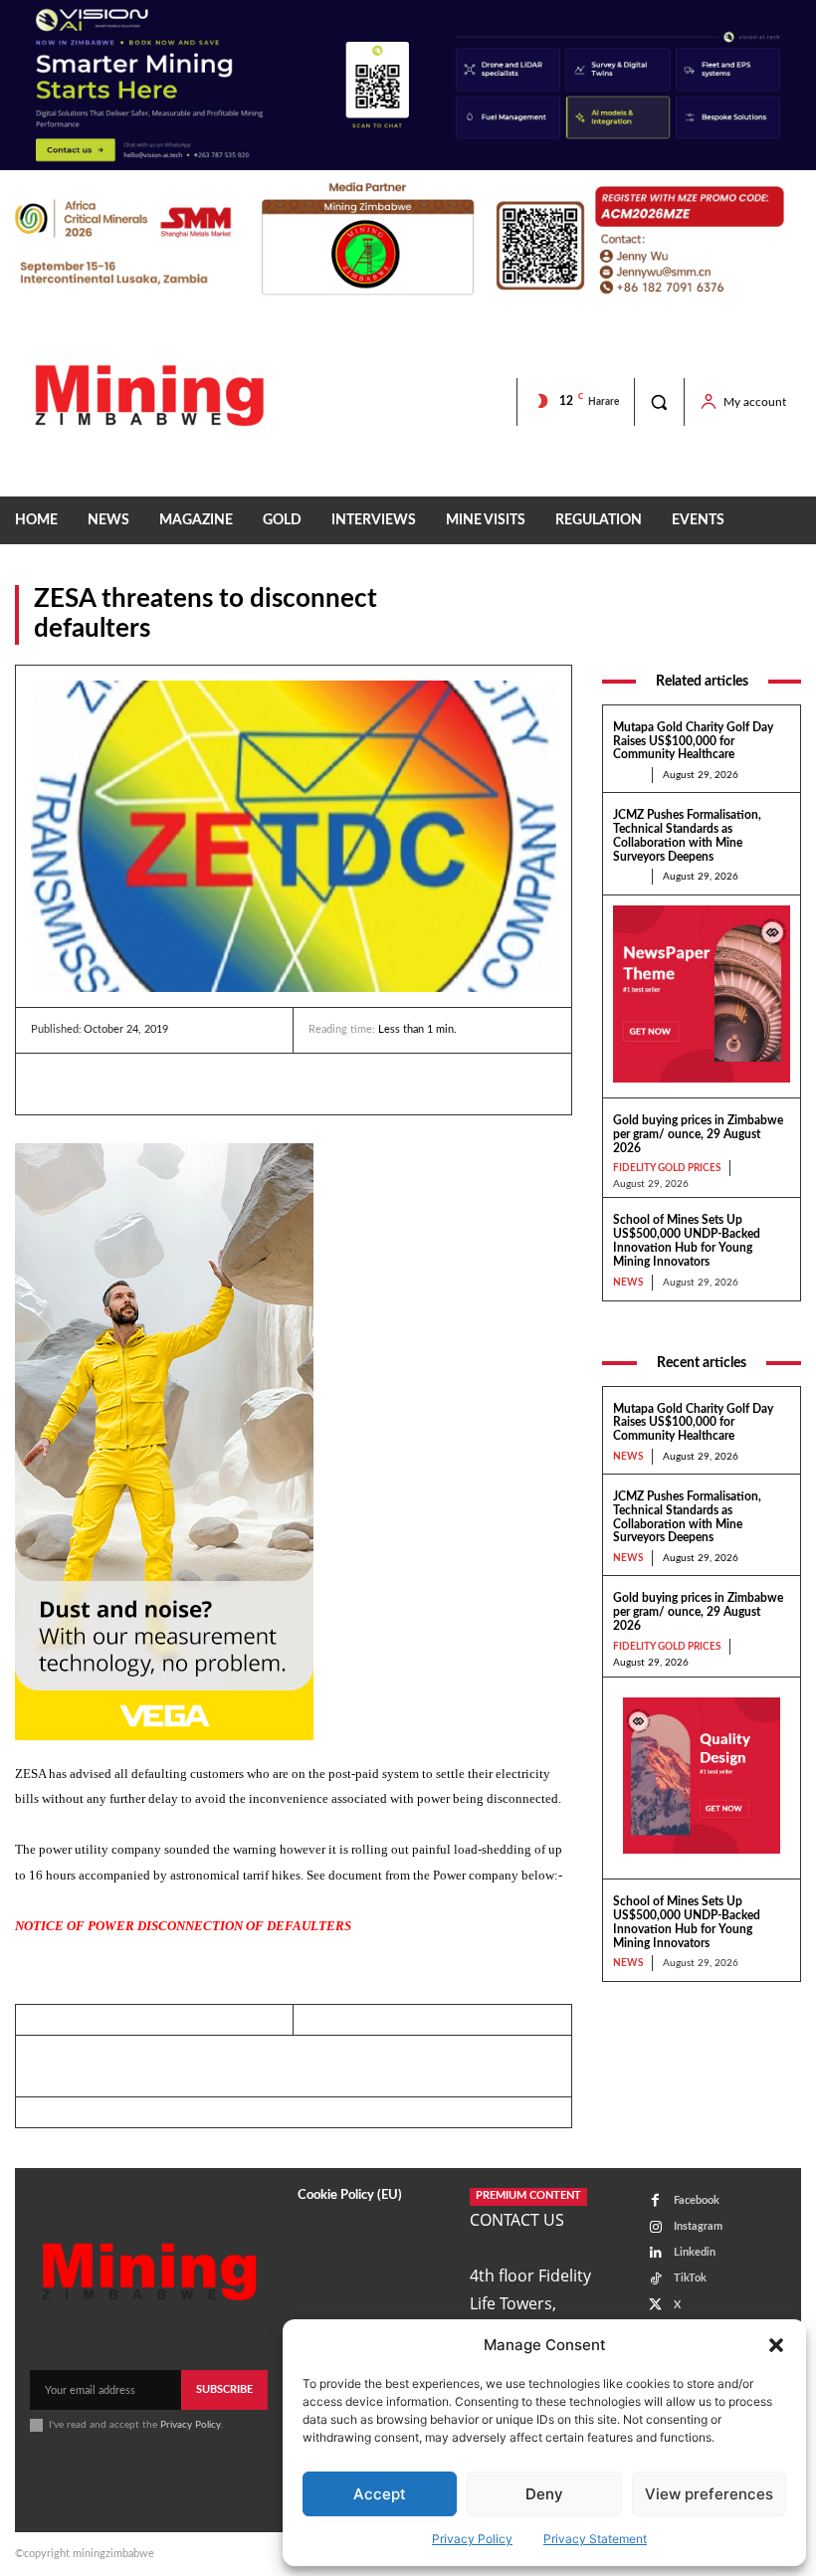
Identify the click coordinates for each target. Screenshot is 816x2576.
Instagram (698, 2226)
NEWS (780, 632)
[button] (776, 2345)
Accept (380, 2494)
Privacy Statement (595, 2539)
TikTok (690, 2278)
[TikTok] (655, 2279)
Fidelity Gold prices (667, 1168)
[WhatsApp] (188, 1084)
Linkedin (695, 2252)
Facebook (697, 2200)
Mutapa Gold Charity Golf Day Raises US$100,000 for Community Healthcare (693, 741)
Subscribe (224, 2389)
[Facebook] (97, 1084)
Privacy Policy (472, 2539)
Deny (544, 2494)
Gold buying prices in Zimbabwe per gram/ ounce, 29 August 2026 (698, 1134)
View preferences (709, 2494)
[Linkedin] (51, 1084)
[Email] (234, 1084)
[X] (142, 1084)
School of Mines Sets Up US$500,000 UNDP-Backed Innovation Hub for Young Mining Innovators (687, 1240)
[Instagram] (655, 2227)
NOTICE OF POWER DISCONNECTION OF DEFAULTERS (183, 1926)
